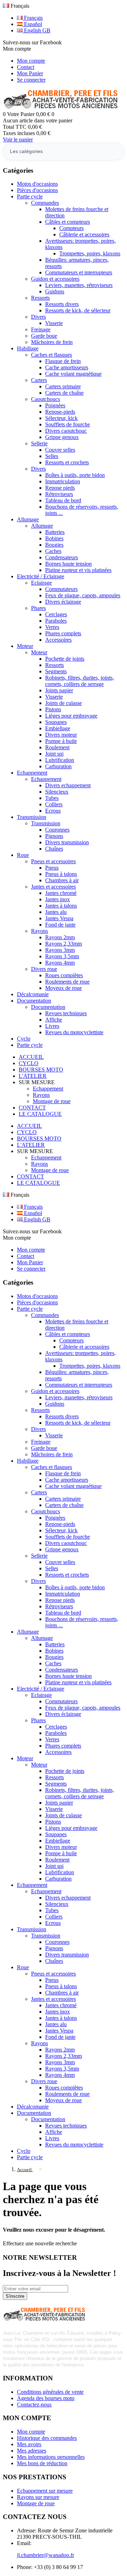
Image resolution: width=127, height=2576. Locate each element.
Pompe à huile (61, 741)
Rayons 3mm (60, 950)
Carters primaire (63, 386)
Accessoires (58, 640)
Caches (53, 551)
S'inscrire (15, 2296)
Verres (52, 627)
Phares (38, 608)
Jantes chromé (61, 893)
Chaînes (54, 849)
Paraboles (56, 621)
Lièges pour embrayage (71, 716)
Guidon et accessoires (55, 279)
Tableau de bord (63, 500)
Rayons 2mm (60, 937)
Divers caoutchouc (66, 431)
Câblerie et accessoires (84, 234)
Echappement (46, 779)
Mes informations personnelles (51, 2457)
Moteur (39, 652)
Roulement (57, 747)
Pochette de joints (65, 659)
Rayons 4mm (60, 963)
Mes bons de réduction (42, 2463)
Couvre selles (60, 450)
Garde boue (44, 336)
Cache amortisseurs (67, 367)
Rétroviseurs (59, 494)
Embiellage (58, 728)
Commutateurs (61, 589)
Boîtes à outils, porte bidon (75, 475)
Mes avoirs (29, 2444)
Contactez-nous (34, 2405)
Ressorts (40, 298)
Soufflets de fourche (68, 424)
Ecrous (53, 811)
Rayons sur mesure (38, 2497)
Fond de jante (60, 925)
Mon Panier (30, 73)
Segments (56, 671)
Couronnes (57, 830)
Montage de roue (52, 1101)
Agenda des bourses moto (46, 2398)
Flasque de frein (63, 361)
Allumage (42, 526)
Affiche (54, 1020)
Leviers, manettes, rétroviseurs (79, 285)
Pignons (54, 836)
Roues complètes (64, 975)
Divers (38, 317)
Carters (39, 380)
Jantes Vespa (59, 918)
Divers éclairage (63, 602)
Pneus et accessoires (53, 861)
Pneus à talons (61, 874)
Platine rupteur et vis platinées (78, 570)
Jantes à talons (61, 906)
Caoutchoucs (46, 399)
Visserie (54, 323)
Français (33, 18)
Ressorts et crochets (67, 462)
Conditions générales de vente (50, 2392)
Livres (52, 1026)
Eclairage (41, 583)
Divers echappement (68, 785)
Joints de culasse (64, 703)
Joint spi (54, 754)
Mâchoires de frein (52, 342)
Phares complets (63, 633)
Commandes (45, 203)
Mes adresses (32, 2451)
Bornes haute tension (68, 564)
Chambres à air (62, 880)
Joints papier (59, 690)
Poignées (55, 405)
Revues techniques (66, 1013)
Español (32, 24)
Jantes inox (58, 899)
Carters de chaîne (64, 393)
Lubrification (60, 760)
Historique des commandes (47, 2438)
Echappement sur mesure (45, 2491)
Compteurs (71, 228)
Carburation (58, 766)
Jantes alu (56, 912)
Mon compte (31, 61)
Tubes (52, 798)
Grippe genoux (62, 437)
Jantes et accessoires (53, 887)
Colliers (54, 804)
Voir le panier (18, 139)
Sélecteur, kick (61, 418)
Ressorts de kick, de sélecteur (78, 310)
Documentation (48, 1007)
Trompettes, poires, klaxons (90, 253)
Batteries (55, 532)
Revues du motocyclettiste (74, 1032)
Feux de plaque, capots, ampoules (83, 595)
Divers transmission (67, 842)
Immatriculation (63, 481)
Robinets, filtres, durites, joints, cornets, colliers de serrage (80, 681)
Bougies (54, 545)
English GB (37, 30)
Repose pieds (60, 488)
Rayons (40, 931)
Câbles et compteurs (68, 222)
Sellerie (39, 443)
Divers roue (44, 969)
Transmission (46, 823)
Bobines (54, 538)
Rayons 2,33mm (64, 944)
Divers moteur (61, 735)
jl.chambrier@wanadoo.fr (46, 2555)
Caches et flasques (52, 355)
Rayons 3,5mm (62, 956)
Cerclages (56, 614)
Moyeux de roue (64, 988)
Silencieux (57, 792)
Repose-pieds (60, 412)
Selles (52, 456)
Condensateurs (62, 557)
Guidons (55, 291)
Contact (26, 67)
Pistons (53, 709)
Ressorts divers (62, 304)
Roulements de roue (67, 982)
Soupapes (56, 722)
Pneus (52, 868)
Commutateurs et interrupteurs (79, 272)
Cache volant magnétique (73, 374)
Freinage (41, 329)
